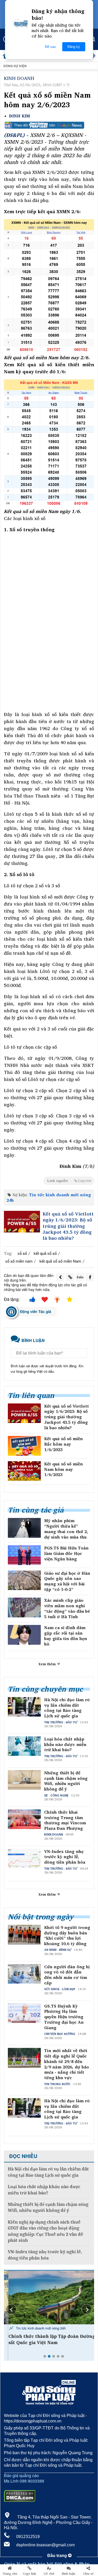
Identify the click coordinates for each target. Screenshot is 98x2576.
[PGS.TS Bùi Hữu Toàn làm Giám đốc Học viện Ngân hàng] (24, 1555)
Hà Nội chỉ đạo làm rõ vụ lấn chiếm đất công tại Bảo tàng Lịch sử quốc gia (67, 1708)
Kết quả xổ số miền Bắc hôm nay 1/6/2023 (64, 1444)
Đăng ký (74, 47)
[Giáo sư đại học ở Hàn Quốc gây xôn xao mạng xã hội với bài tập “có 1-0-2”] (24, 1580)
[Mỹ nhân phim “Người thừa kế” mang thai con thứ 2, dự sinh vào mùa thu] (24, 1528)
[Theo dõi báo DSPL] (49, 125)
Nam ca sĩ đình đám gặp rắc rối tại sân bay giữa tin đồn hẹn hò (66, 1636)
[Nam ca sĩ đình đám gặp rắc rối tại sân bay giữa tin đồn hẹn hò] (24, 1635)
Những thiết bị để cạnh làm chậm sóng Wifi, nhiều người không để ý (66, 1781)
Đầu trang (58, 2556)
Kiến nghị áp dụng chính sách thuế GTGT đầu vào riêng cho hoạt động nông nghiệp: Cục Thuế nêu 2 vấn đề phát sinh (45, 2231)
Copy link (29, 2574)
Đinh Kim (20, 116)
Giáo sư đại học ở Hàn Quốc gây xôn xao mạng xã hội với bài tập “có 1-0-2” (67, 1581)
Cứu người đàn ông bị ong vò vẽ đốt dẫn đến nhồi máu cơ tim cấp (67, 1975)
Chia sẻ (88, 2574)
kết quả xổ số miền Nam (60, 1261)
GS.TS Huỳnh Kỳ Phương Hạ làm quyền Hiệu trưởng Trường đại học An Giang (64, 2017)
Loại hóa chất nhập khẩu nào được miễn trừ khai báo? (65, 1744)
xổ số (22, 1253)
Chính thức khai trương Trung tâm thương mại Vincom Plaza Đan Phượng (65, 1820)
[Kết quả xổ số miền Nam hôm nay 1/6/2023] (24, 1471)
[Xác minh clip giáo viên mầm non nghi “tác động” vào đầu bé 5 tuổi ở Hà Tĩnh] (24, 1607)
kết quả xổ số (45, 1253)
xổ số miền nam (19, 1261)
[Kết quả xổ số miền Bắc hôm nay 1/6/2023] (24, 1446)
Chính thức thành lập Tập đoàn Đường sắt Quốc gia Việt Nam (47, 2339)
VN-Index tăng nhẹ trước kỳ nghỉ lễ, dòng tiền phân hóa (65, 1857)
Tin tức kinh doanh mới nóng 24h (49, 1197)
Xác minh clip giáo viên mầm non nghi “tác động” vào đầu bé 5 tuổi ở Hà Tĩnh (67, 1608)
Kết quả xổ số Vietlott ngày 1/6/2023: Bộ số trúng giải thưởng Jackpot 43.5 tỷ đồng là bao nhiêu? (68, 1226)
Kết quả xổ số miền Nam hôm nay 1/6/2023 (64, 1469)
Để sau (50, 47)
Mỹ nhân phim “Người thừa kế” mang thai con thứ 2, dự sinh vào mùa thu (66, 1529)
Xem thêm (48, 1664)
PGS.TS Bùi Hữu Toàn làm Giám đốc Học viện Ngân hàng (66, 1553)
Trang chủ (10, 2574)
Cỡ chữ (49, 2574)
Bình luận (69, 2574)
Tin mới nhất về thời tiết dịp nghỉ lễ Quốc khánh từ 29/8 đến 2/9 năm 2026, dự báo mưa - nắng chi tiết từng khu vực (67, 2064)
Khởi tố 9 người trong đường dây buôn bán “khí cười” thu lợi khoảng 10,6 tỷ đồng (67, 1936)
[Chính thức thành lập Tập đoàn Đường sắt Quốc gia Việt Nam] (49, 2297)
